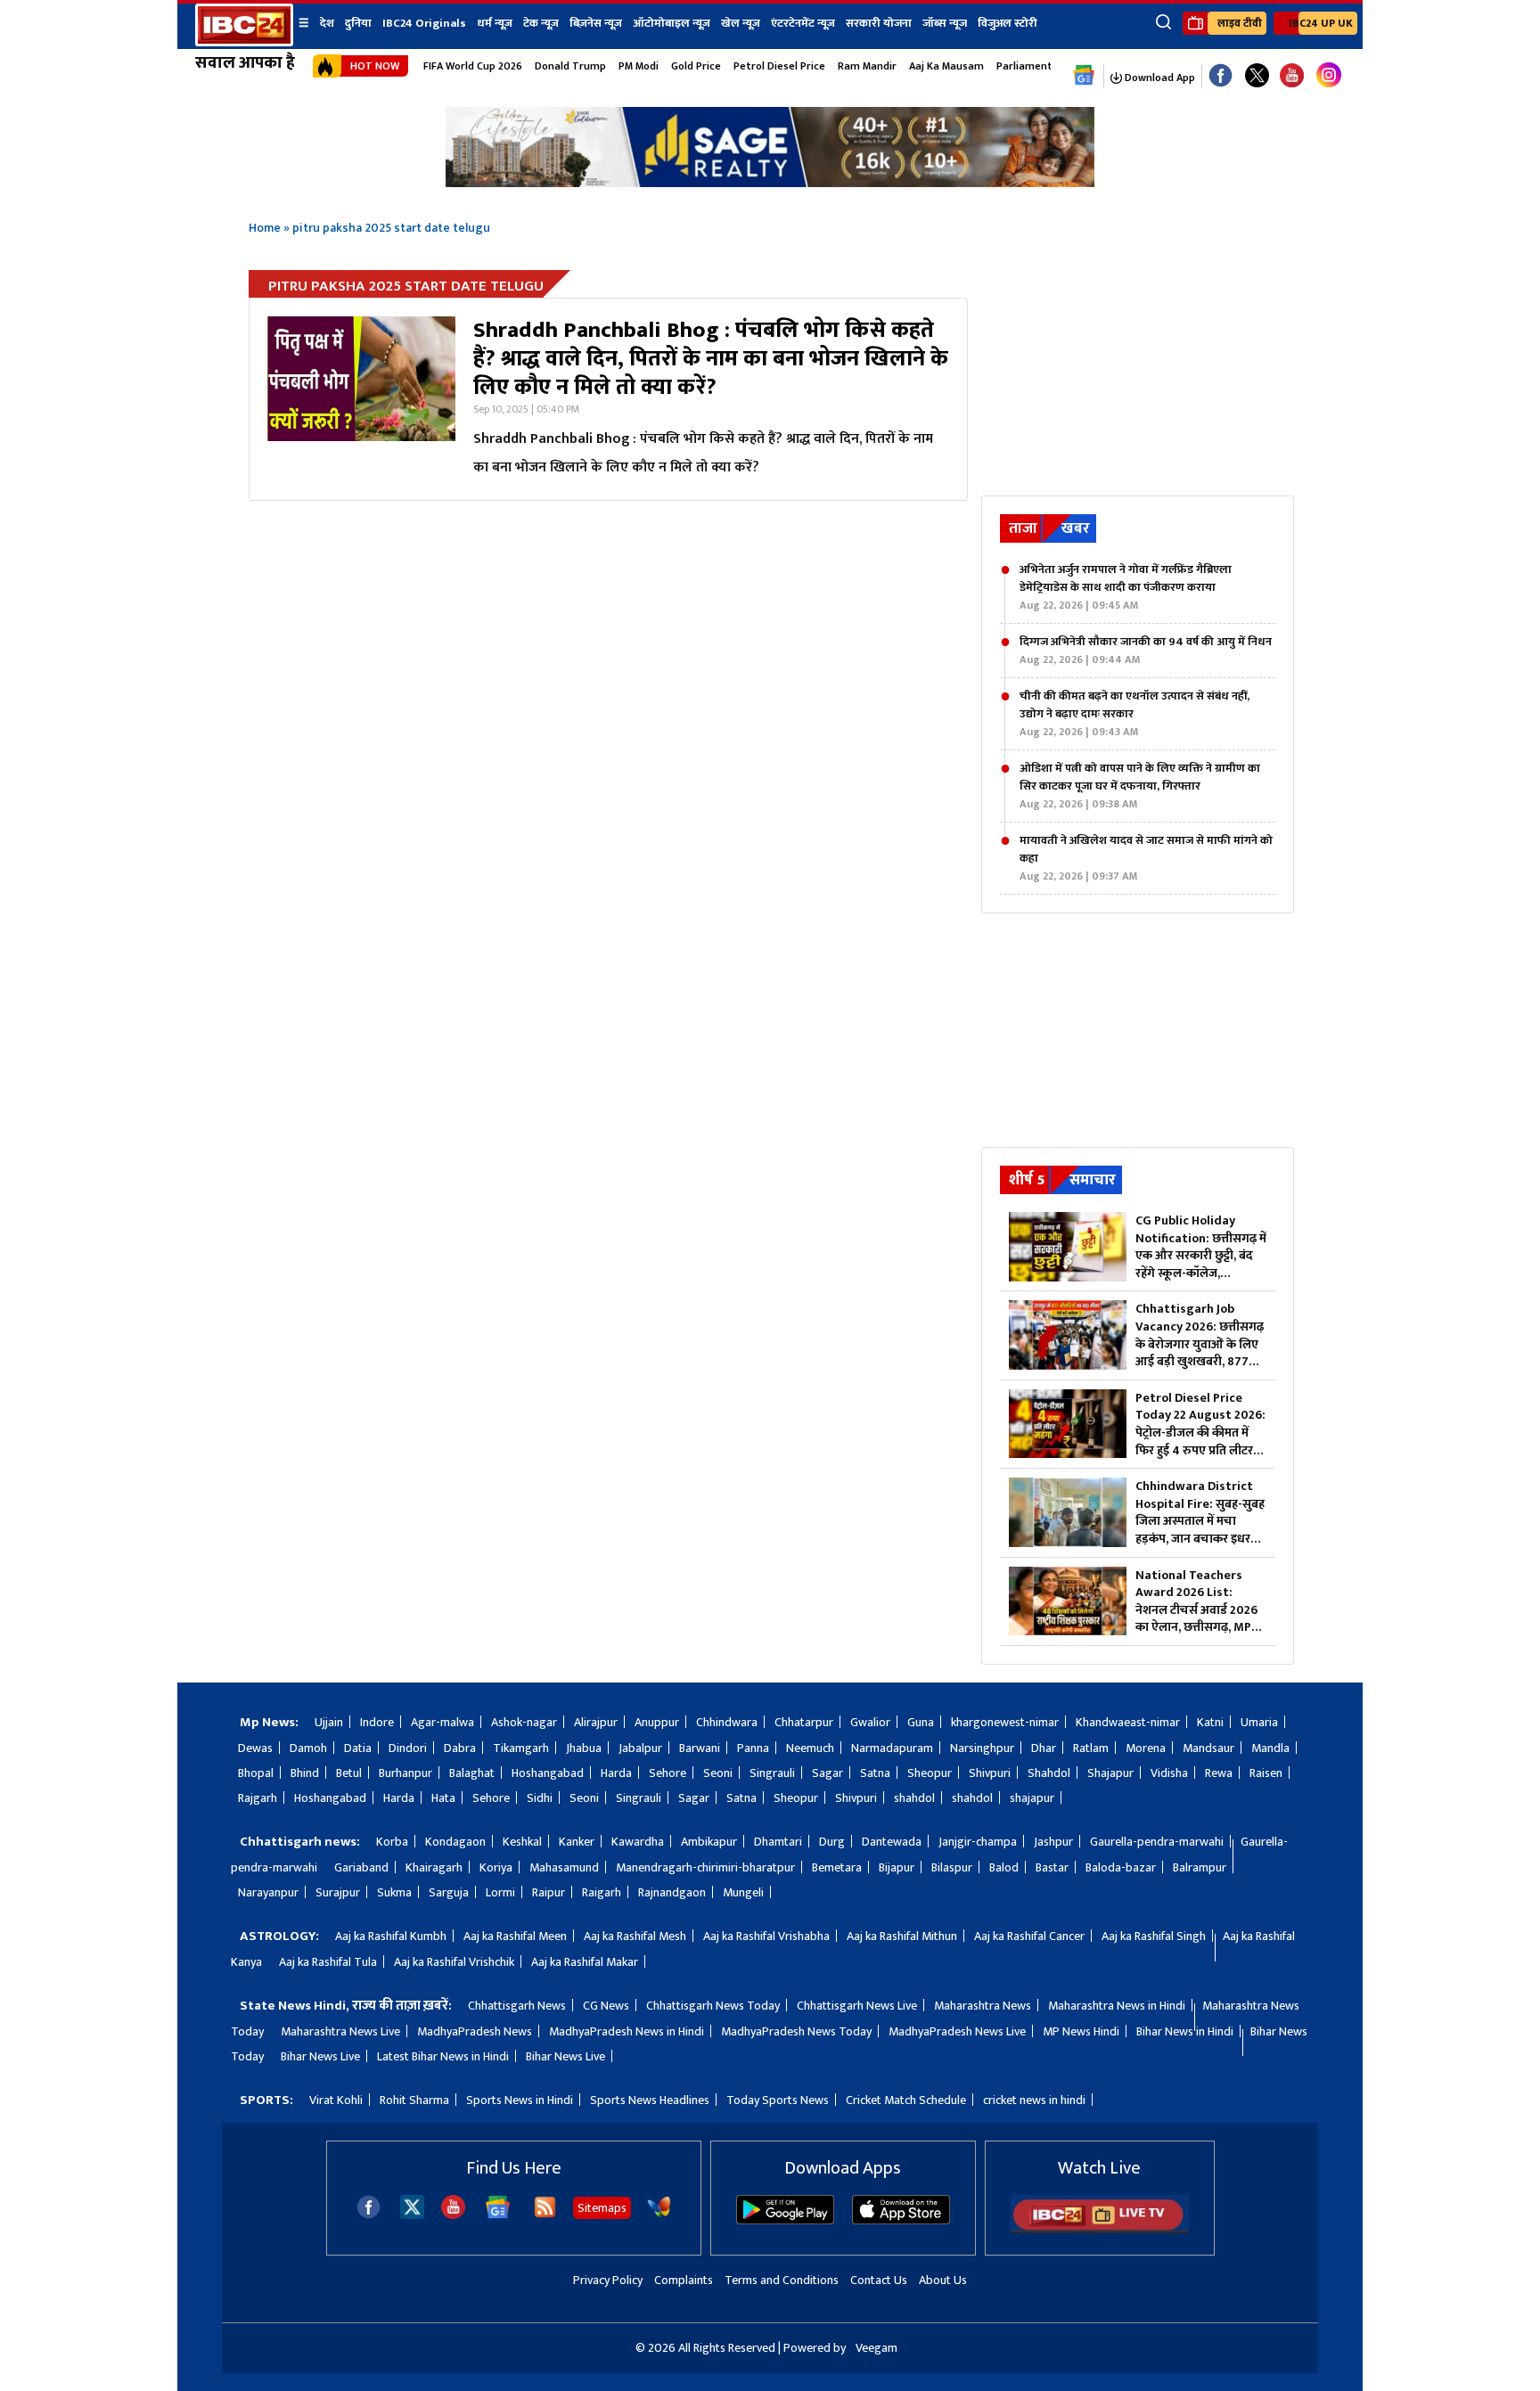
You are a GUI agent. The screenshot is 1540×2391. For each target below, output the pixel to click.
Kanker (577, 1842)
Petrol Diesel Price (779, 66)
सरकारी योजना (879, 23)
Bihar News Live (320, 2056)
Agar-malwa (442, 1722)
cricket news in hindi (1034, 2100)
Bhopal (256, 1773)
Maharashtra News (983, 2006)
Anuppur (657, 1722)
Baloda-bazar (1121, 1867)
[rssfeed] (545, 2215)
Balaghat (472, 1773)
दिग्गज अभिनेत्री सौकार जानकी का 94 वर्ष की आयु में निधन (1146, 651)
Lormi (500, 1892)
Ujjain (329, 1722)
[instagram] (1329, 76)
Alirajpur (596, 1722)
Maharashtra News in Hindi (1117, 2006)
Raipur (549, 1892)
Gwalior (870, 1722)
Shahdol (1049, 1773)
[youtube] (1292, 76)
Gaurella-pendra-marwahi (1157, 1842)
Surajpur (338, 1892)
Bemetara (837, 1867)
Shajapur (1110, 1773)
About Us (943, 2280)
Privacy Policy (608, 2280)
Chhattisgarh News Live (857, 2006)
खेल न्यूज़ (741, 23)
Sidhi (540, 1798)
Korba (392, 1842)
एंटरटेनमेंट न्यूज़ (803, 23)
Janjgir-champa (978, 1842)
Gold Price (696, 66)
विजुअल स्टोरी (1008, 23)
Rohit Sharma (414, 2100)
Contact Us (879, 2280)
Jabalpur (640, 1748)
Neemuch (810, 1748)
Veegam (876, 2348)
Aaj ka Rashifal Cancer (1029, 1936)
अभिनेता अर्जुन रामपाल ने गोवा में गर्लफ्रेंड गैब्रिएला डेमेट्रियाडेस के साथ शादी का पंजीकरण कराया (1126, 587)
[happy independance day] (770, 182)
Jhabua (584, 1748)
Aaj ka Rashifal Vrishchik (454, 1962)
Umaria (1259, 1722)
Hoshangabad (548, 1773)
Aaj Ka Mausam (946, 66)
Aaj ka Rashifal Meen (515, 1936)
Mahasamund (564, 1867)
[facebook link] (1221, 76)
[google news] (1084, 76)
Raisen (1266, 1773)
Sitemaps (602, 2208)
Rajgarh (258, 1798)
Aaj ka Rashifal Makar (585, 1962)
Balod (1004, 1867)
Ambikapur (709, 1842)
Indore (377, 1722)
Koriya (496, 1867)
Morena (1146, 1748)
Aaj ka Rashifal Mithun (902, 1936)
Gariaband (361, 1867)
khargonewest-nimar (1005, 1722)
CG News (606, 2006)
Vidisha (1169, 1773)
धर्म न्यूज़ (495, 23)
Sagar (827, 1773)
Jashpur (1053, 1842)
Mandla (1270, 1748)
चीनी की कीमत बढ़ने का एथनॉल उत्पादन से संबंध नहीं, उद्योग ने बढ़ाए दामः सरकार (1135, 714)
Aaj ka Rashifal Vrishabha (766, 1936)
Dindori (408, 1748)
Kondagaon (455, 1842)
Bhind (305, 1773)
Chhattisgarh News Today (713, 2006)
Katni (1210, 1722)
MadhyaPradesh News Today (796, 2031)
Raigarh (602, 1892)
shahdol (914, 1798)
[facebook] (369, 2215)
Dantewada (892, 1842)
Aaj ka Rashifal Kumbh (391, 1936)
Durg (832, 1842)
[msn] (659, 2215)
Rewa (1219, 1773)
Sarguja (449, 1892)
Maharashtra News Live (340, 2031)
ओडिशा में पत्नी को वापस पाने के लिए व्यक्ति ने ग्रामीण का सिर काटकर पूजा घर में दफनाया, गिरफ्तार (1140, 786)
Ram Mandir (867, 66)
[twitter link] (1257, 76)
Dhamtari (778, 1842)
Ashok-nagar (524, 1722)
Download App (1159, 78)
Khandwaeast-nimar (1128, 1722)
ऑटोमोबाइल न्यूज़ (672, 23)
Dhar (1044, 1748)
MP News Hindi (1081, 2031)
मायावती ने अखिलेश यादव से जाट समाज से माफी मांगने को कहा (1146, 858)
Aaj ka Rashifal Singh (1154, 1936)
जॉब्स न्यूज (945, 23)
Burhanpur (405, 1773)
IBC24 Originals (424, 23)
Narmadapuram (892, 1748)
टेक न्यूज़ (541, 23)
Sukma (394, 1892)
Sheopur (930, 1773)
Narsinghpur (982, 1748)
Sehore (668, 1773)
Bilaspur (952, 1867)
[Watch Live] (1100, 2229)
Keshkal (522, 1842)
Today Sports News (778, 2100)
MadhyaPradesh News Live (957, 2031)
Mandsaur (1208, 1748)
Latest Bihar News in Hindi (443, 2056)
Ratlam (1091, 1748)
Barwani (700, 1748)
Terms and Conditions (782, 2280)
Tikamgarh (521, 1748)
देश (327, 23)
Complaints (684, 2280)
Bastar (1052, 1867)
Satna (875, 1773)
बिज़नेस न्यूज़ (596, 23)
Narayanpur (268, 1892)
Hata (443, 1798)
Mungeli (743, 1892)
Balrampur (1200, 1867)
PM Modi (639, 66)
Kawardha (638, 1842)
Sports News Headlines (650, 2100)
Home (265, 228)
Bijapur (897, 1867)
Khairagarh (434, 1867)
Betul (349, 1773)
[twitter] (412, 2214)
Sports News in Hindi (520, 2100)
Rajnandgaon (672, 1892)
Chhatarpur (804, 1722)
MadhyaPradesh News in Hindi (627, 2031)
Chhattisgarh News (517, 2006)
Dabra (460, 1748)
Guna (921, 1722)
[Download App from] (785, 2220)
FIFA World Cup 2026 (473, 66)
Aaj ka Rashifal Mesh (635, 1936)
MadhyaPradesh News (475, 2031)
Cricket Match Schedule (906, 2100)
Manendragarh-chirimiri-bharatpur (705, 1867)
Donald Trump (570, 66)
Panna (753, 1748)
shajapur (1032, 1798)
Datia (358, 1748)
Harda (616, 1773)
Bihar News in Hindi (1185, 2031)
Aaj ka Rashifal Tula (328, 1962)
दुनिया (358, 23)
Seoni (718, 1773)
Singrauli (772, 1773)
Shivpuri (990, 1773)
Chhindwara (727, 1722)
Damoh (308, 1748)
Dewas (255, 1748)
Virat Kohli (336, 2100)
